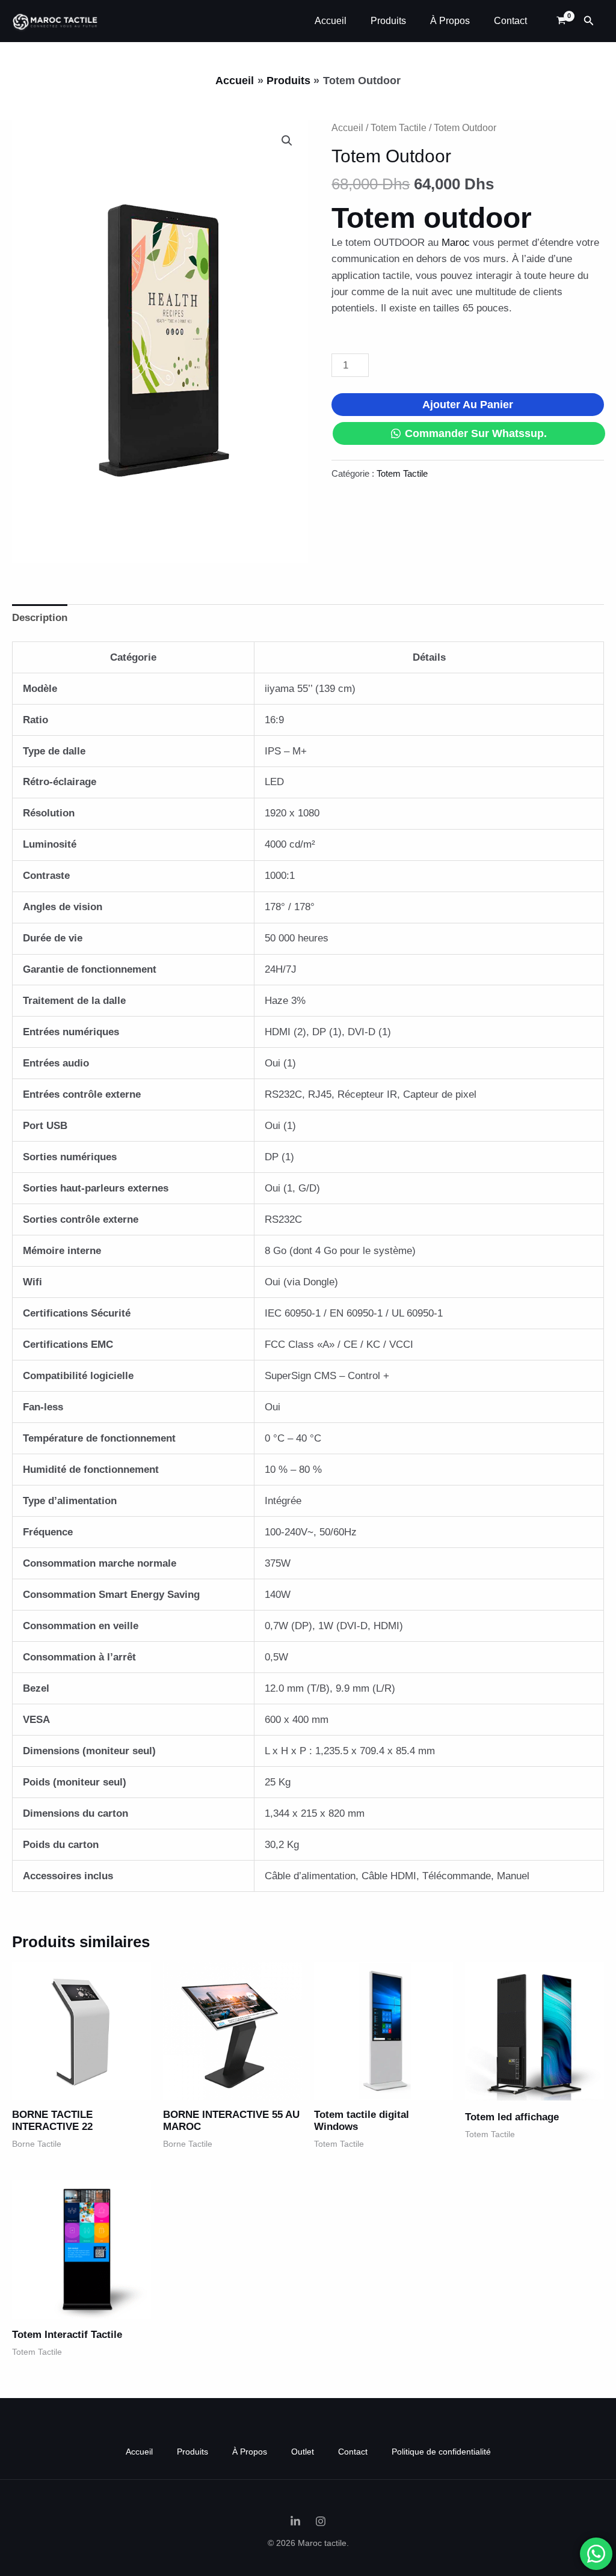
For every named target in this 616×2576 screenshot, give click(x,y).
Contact (510, 21)
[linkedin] (295, 2521)
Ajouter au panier (468, 405)
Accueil (331, 21)
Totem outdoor (432, 218)
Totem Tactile (399, 128)
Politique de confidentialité (441, 2452)
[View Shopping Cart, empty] (561, 21)
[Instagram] (321, 2521)
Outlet (303, 2452)
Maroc (456, 243)
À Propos (450, 21)
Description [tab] (40, 618)
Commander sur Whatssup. (476, 433)
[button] (589, 21)
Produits (388, 21)
